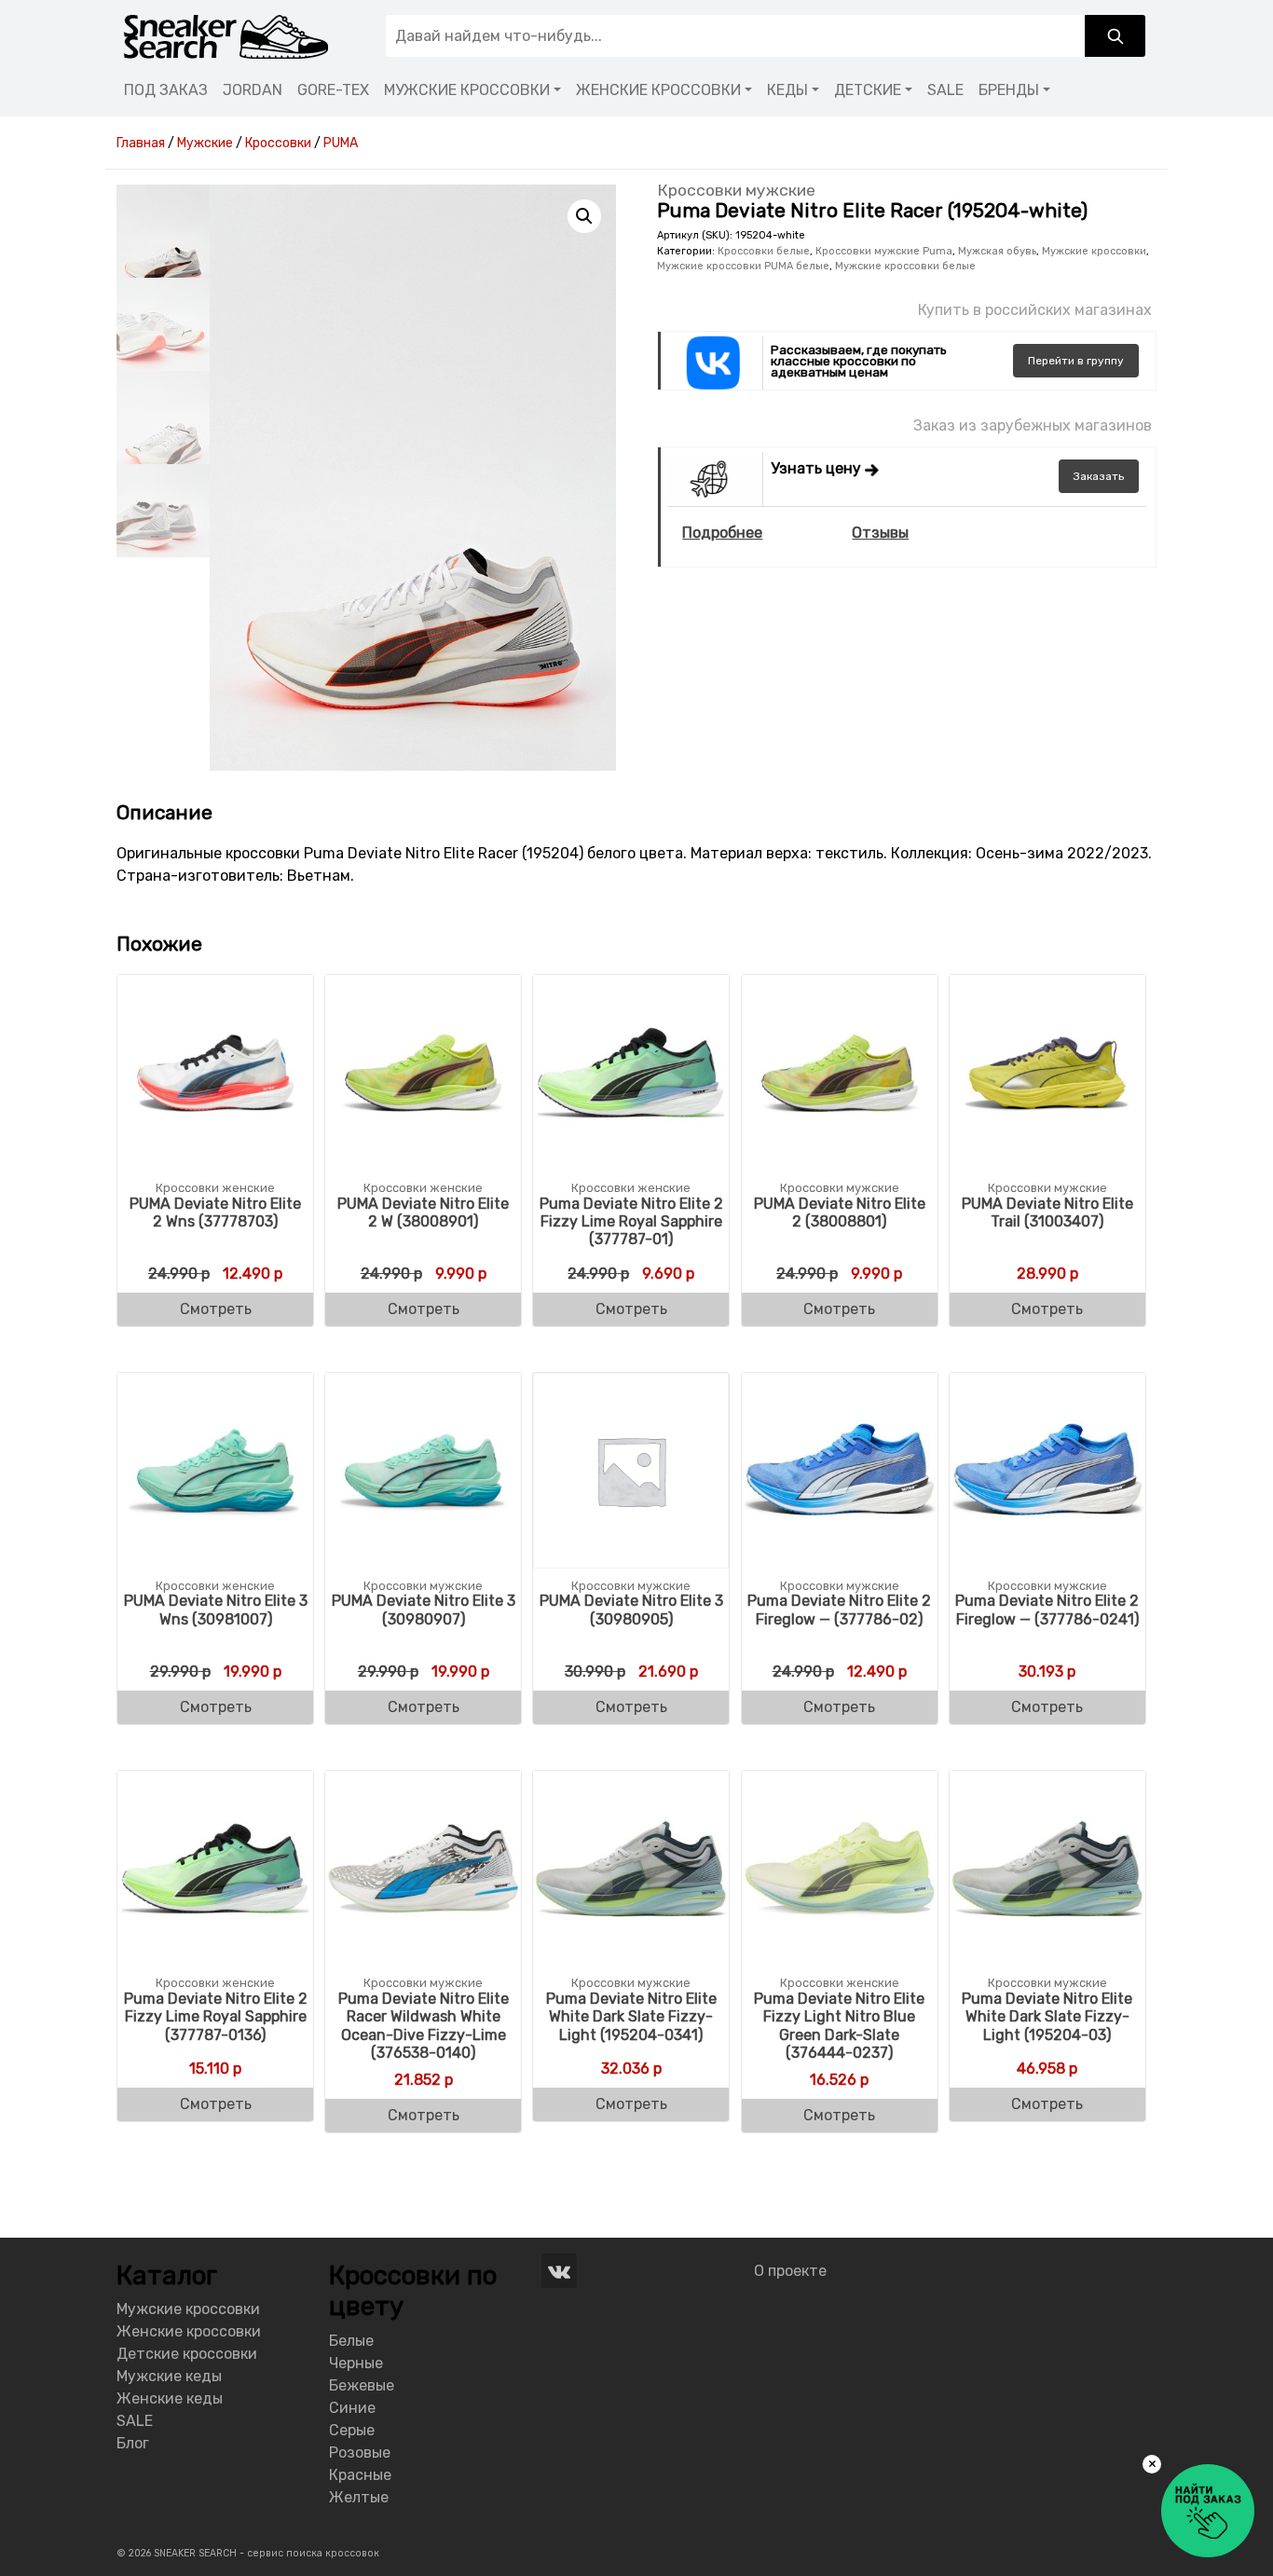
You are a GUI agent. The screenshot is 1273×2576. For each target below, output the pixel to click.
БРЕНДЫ (1009, 90)
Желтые (359, 2497)
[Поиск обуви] (1115, 36)
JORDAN (253, 90)
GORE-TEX (333, 90)
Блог (133, 2443)
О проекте (790, 2271)
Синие (352, 2408)
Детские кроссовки (187, 2354)
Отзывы (880, 533)
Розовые (360, 2453)
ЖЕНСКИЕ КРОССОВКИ (658, 90)
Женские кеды (170, 2398)
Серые (352, 2430)
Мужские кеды (169, 2376)
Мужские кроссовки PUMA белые (743, 266)
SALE (945, 90)
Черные (356, 2363)
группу (1076, 361)
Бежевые (362, 2385)
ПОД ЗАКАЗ (166, 90)
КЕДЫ (787, 90)
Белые (351, 2341)
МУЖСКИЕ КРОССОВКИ (467, 90)
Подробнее (722, 533)
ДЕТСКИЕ (868, 90)
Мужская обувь (997, 251)
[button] (584, 216)
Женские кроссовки (189, 2331)
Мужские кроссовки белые (905, 266)
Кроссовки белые (764, 251)
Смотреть (216, 1309)
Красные (360, 2475)
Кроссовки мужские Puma (884, 251)
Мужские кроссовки (1094, 251)
